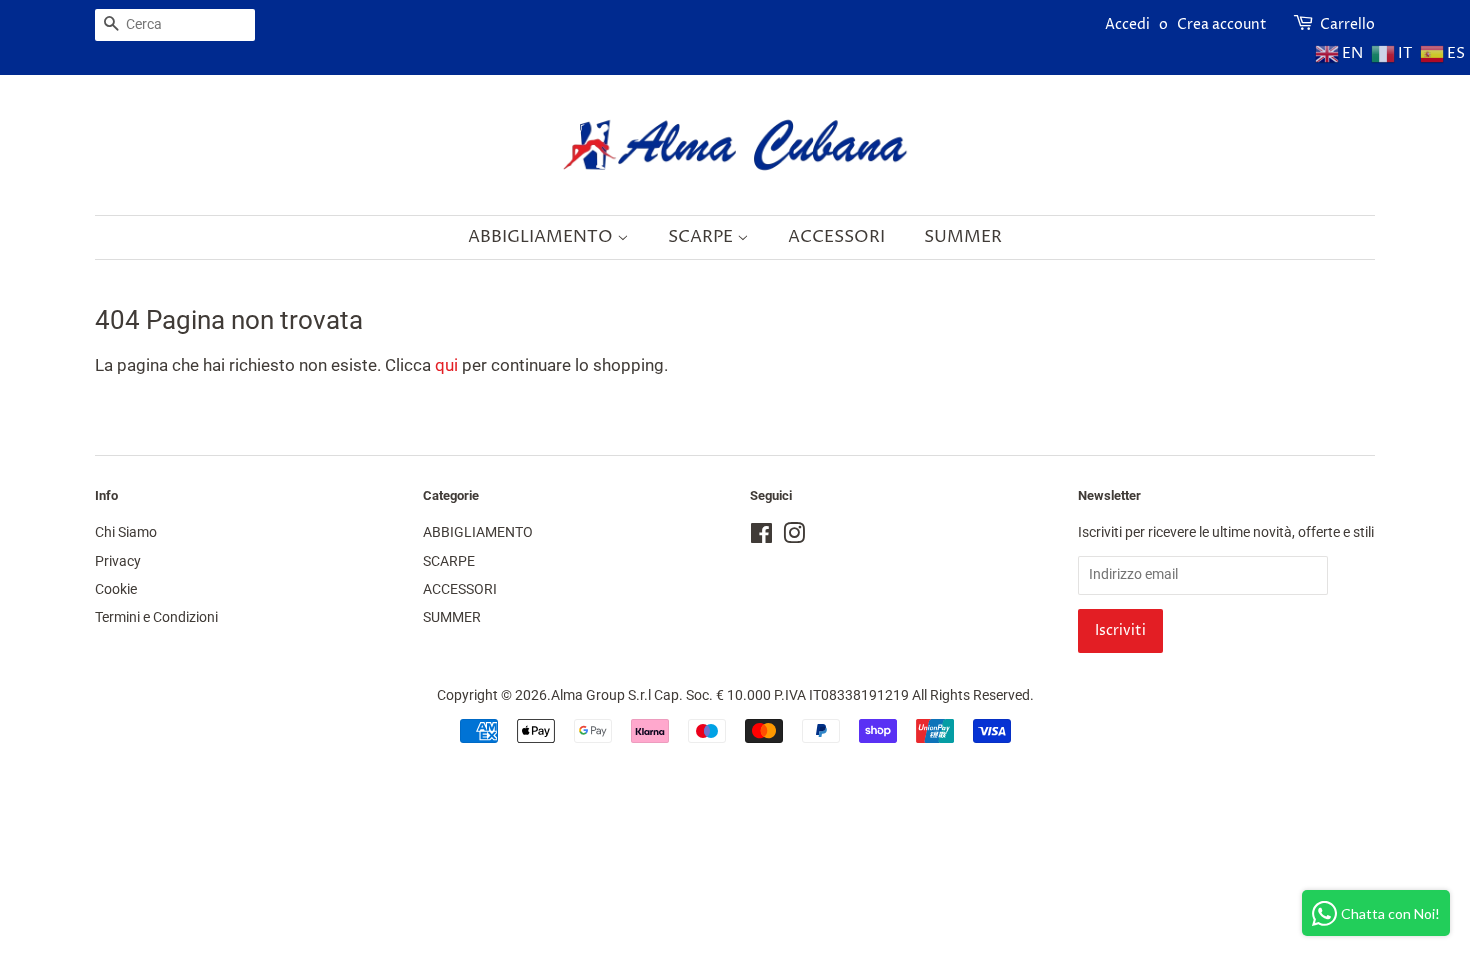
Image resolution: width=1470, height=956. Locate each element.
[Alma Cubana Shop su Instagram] (794, 537)
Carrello (1347, 24)
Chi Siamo (126, 532)
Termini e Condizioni (156, 617)
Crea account (1222, 24)
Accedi (1127, 24)
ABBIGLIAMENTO (542, 237)
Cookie (116, 589)
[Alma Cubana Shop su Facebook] (761, 537)
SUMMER (963, 237)
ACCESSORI (836, 237)
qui (446, 365)
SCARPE (702, 237)
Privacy (118, 561)
